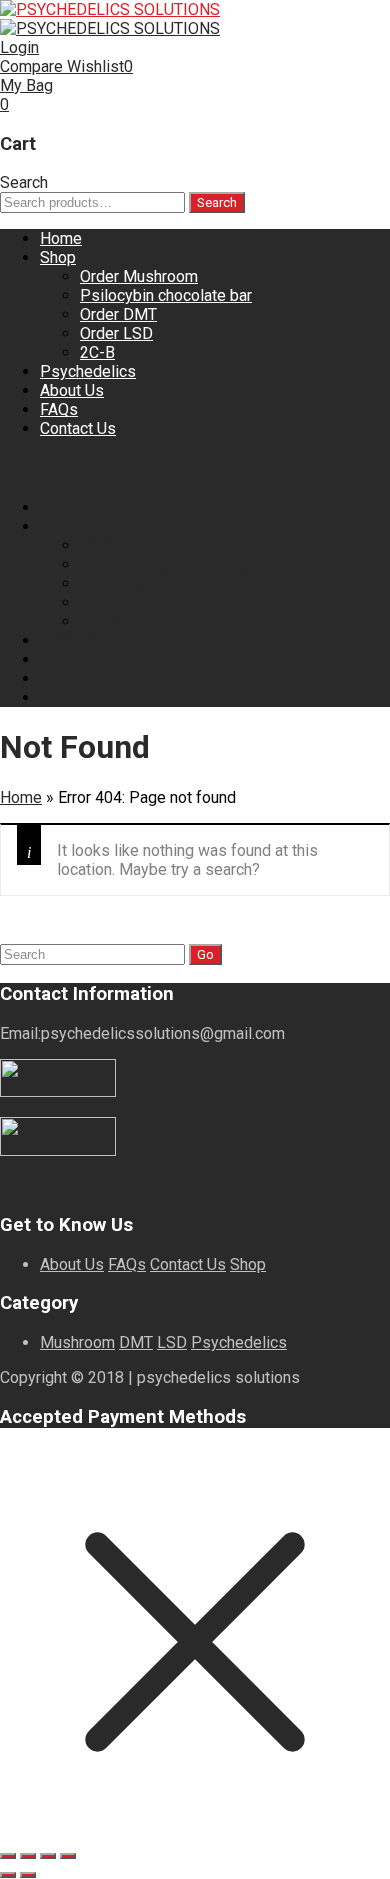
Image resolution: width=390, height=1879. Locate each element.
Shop (58, 257)
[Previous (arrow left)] (8, 1875)
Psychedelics (88, 371)
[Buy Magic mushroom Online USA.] (110, 9)
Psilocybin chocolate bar (166, 295)
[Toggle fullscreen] (28, 1856)
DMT (136, 1342)
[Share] (48, 1856)
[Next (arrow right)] (28, 1875)
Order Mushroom (139, 276)
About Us (72, 390)
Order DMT (118, 314)
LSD (172, 1342)
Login (19, 47)
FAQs (59, 409)
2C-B (97, 352)
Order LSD (116, 333)
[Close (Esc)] (68, 1856)
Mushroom (77, 1342)
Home (61, 238)
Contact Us (78, 428)
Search (217, 202)
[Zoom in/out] (8, 1856)
